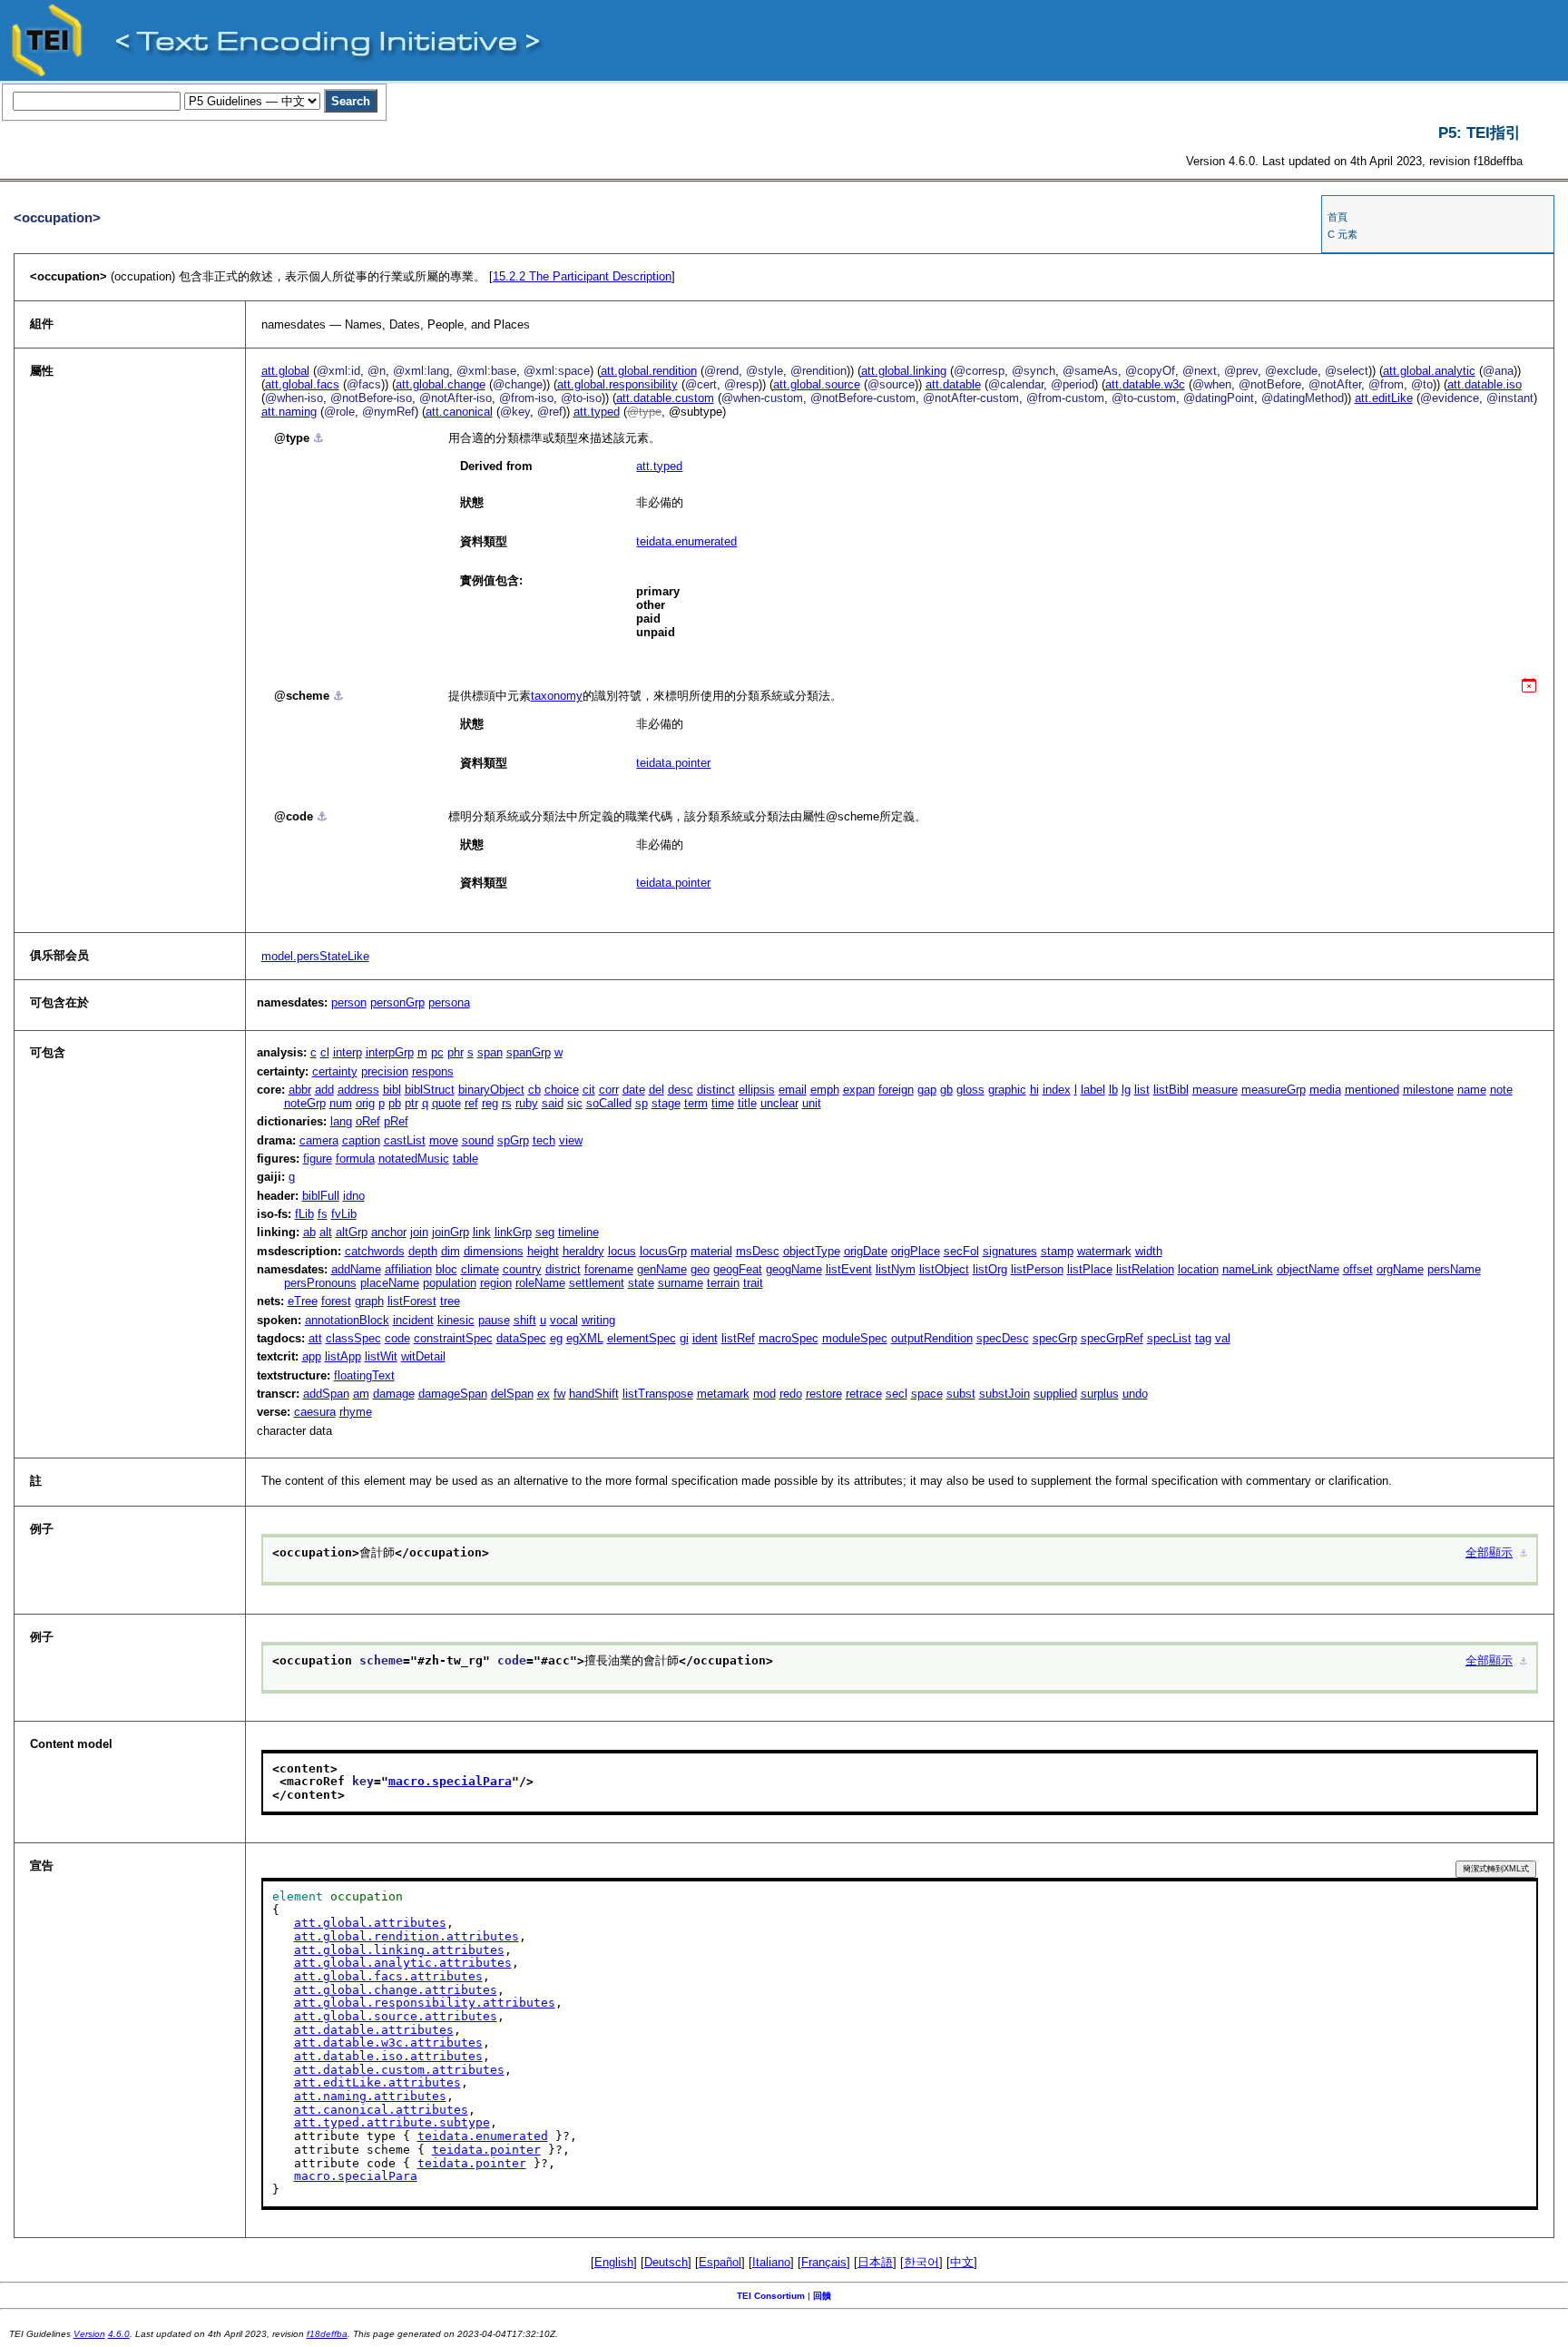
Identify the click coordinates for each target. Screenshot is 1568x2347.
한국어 (921, 2262)
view (571, 1140)
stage (666, 1103)
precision (385, 1071)
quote (446, 1103)
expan (859, 1090)
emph (825, 1090)
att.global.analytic (1429, 371)
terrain (723, 1283)
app (312, 1356)
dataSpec (521, 1338)
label (1093, 1090)
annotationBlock (347, 1320)
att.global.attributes (370, 1923)
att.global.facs (302, 384)
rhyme (356, 1412)
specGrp (1055, 1338)
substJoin (1004, 1394)
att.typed (597, 412)
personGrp (397, 1002)
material (711, 1251)
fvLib (344, 1214)
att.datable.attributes (374, 2030)
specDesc (1003, 1338)
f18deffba (327, 2334)
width (1149, 1251)
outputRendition (932, 1338)
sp (642, 1103)
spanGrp (529, 1052)
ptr (412, 1103)
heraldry (583, 1251)
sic (575, 1103)
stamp (1057, 1251)
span (490, 1052)
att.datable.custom (665, 398)
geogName (794, 1269)
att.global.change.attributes (396, 1990)
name (1472, 1090)
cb (534, 1090)
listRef (738, 1338)
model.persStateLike (315, 956)
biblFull (321, 1196)
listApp (343, 1356)
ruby (527, 1103)
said (553, 1103)
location (1198, 1269)
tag (1203, 1338)
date (634, 1090)
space (927, 1394)
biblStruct (430, 1090)
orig (365, 1103)
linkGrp (513, 1232)
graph (369, 1301)
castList (405, 1140)
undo (1135, 1394)
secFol (961, 1251)
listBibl (1171, 1090)
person (349, 1002)
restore (824, 1394)
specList (1169, 1338)
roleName (540, 1283)
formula (355, 1159)
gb (946, 1090)
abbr (300, 1090)
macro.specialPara (450, 1781)
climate (480, 1269)
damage (394, 1394)
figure (318, 1159)
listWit (381, 1356)
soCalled (609, 1103)
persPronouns (320, 1283)
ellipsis (757, 1090)
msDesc (758, 1251)
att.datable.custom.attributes (399, 2070)
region (496, 1283)
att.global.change (441, 384)
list (1142, 1090)
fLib (304, 1214)
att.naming (289, 412)
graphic (1007, 1090)
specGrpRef (1112, 1338)
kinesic (456, 1320)
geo (700, 1269)
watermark (1104, 1251)
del (657, 1090)
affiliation (408, 1269)
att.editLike (1384, 398)
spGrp (513, 1140)
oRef (368, 1121)
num (341, 1103)
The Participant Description (582, 276)
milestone (1428, 1090)
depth (423, 1251)
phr (456, 1052)
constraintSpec (453, 1338)
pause (494, 1320)
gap (927, 1090)
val (1223, 1338)
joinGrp (451, 1232)
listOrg (990, 1269)
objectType (812, 1251)
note (1501, 1090)
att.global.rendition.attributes (407, 1936)
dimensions (494, 1251)
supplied (1055, 1394)
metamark (723, 1394)
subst (961, 1394)
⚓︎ (318, 438)
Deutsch (666, 2262)
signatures (1010, 1251)
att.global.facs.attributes (388, 1976)
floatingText (364, 1375)
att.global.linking (904, 371)
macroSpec (789, 1338)
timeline (578, 1232)
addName (356, 1269)
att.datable (953, 384)
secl (897, 1394)
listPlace (1090, 1269)
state (641, 1283)
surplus (1100, 1394)
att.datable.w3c (1145, 384)
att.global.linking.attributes (399, 1950)
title (747, 1103)
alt (326, 1232)
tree (450, 1301)
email (793, 1090)
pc (437, 1052)
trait (753, 1283)
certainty (335, 1071)
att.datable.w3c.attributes (388, 2043)
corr (609, 1090)
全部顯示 (1489, 1552)
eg (556, 1338)
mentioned (1372, 1090)
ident (705, 1338)
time (723, 1103)
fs (323, 1214)
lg (1126, 1090)
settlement (597, 1283)
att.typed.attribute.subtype (392, 2122)
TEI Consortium (771, 2296)
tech (544, 1140)
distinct (716, 1090)
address (358, 1090)
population (450, 1283)
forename (609, 1269)
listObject (944, 1269)
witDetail (423, 1356)
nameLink (1248, 1269)
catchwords (375, 1251)
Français (824, 2262)
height (543, 1251)
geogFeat (738, 1269)
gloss (970, 1090)
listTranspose (658, 1394)
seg (545, 1232)
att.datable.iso (1485, 384)
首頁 (1338, 217)
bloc (446, 1269)
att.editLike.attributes (377, 2082)
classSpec (353, 1338)
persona (449, 1002)
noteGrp (305, 1103)
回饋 (822, 2296)
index (1057, 1090)
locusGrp (663, 1251)
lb (1113, 1090)
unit (812, 1103)
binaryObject (491, 1090)
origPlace (916, 1251)
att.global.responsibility (617, 384)
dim (451, 1251)
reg (490, 1103)
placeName (390, 1283)
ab (309, 1232)
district (563, 1269)
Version (89, 2334)
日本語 (875, 2262)
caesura (315, 1412)
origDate (866, 1251)
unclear (779, 1103)
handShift (594, 1394)
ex (544, 1394)
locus (622, 1251)
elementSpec (642, 1338)
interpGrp (390, 1052)
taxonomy (557, 696)
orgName (1400, 1269)
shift (525, 1320)
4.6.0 (119, 2334)
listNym (896, 1269)
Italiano (771, 2262)
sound (478, 1140)
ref (471, 1103)
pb (395, 1103)
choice (562, 1090)
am (361, 1394)
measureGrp (1274, 1090)
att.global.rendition (649, 371)
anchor (389, 1232)
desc (681, 1090)
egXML (585, 1338)
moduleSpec (855, 1338)
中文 (962, 2262)
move (444, 1140)
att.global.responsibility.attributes (425, 2003)
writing (598, 1320)
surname (681, 1283)
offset (1358, 1269)
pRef (396, 1121)
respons (433, 1071)
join (419, 1232)
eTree (303, 1301)
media (1325, 1090)
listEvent (849, 1269)
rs (507, 1103)
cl (325, 1052)
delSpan (512, 1394)
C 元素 (1343, 234)
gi (684, 1338)
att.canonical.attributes (381, 2110)
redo (791, 1394)
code (397, 1338)
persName (1454, 1269)
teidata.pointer (673, 763)
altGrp (352, 1232)
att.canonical (459, 412)
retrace (864, 1394)
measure (1215, 1090)
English (614, 2262)
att (315, 1338)
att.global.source (817, 384)
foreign (896, 1090)
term (696, 1103)
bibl (392, 1090)
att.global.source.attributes (396, 2016)
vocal (564, 1320)
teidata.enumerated (686, 541)
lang (341, 1121)
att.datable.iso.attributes (388, 2056)
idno (354, 1196)
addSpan (326, 1394)
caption (361, 1140)
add (324, 1090)
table (465, 1159)
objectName (1308, 1269)
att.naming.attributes (370, 2096)
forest (336, 1301)
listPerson (1037, 1269)
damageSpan (453, 1394)
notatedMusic (414, 1159)
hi (1034, 1090)
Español (720, 2262)
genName (662, 1269)
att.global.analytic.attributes (403, 1963)
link (482, 1232)
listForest (412, 1301)
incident (413, 1320)
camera (319, 1140)
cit (589, 1090)
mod (764, 1394)
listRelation (1145, 1269)
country (522, 1269)
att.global (285, 371)
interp (348, 1052)
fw (559, 1394)
